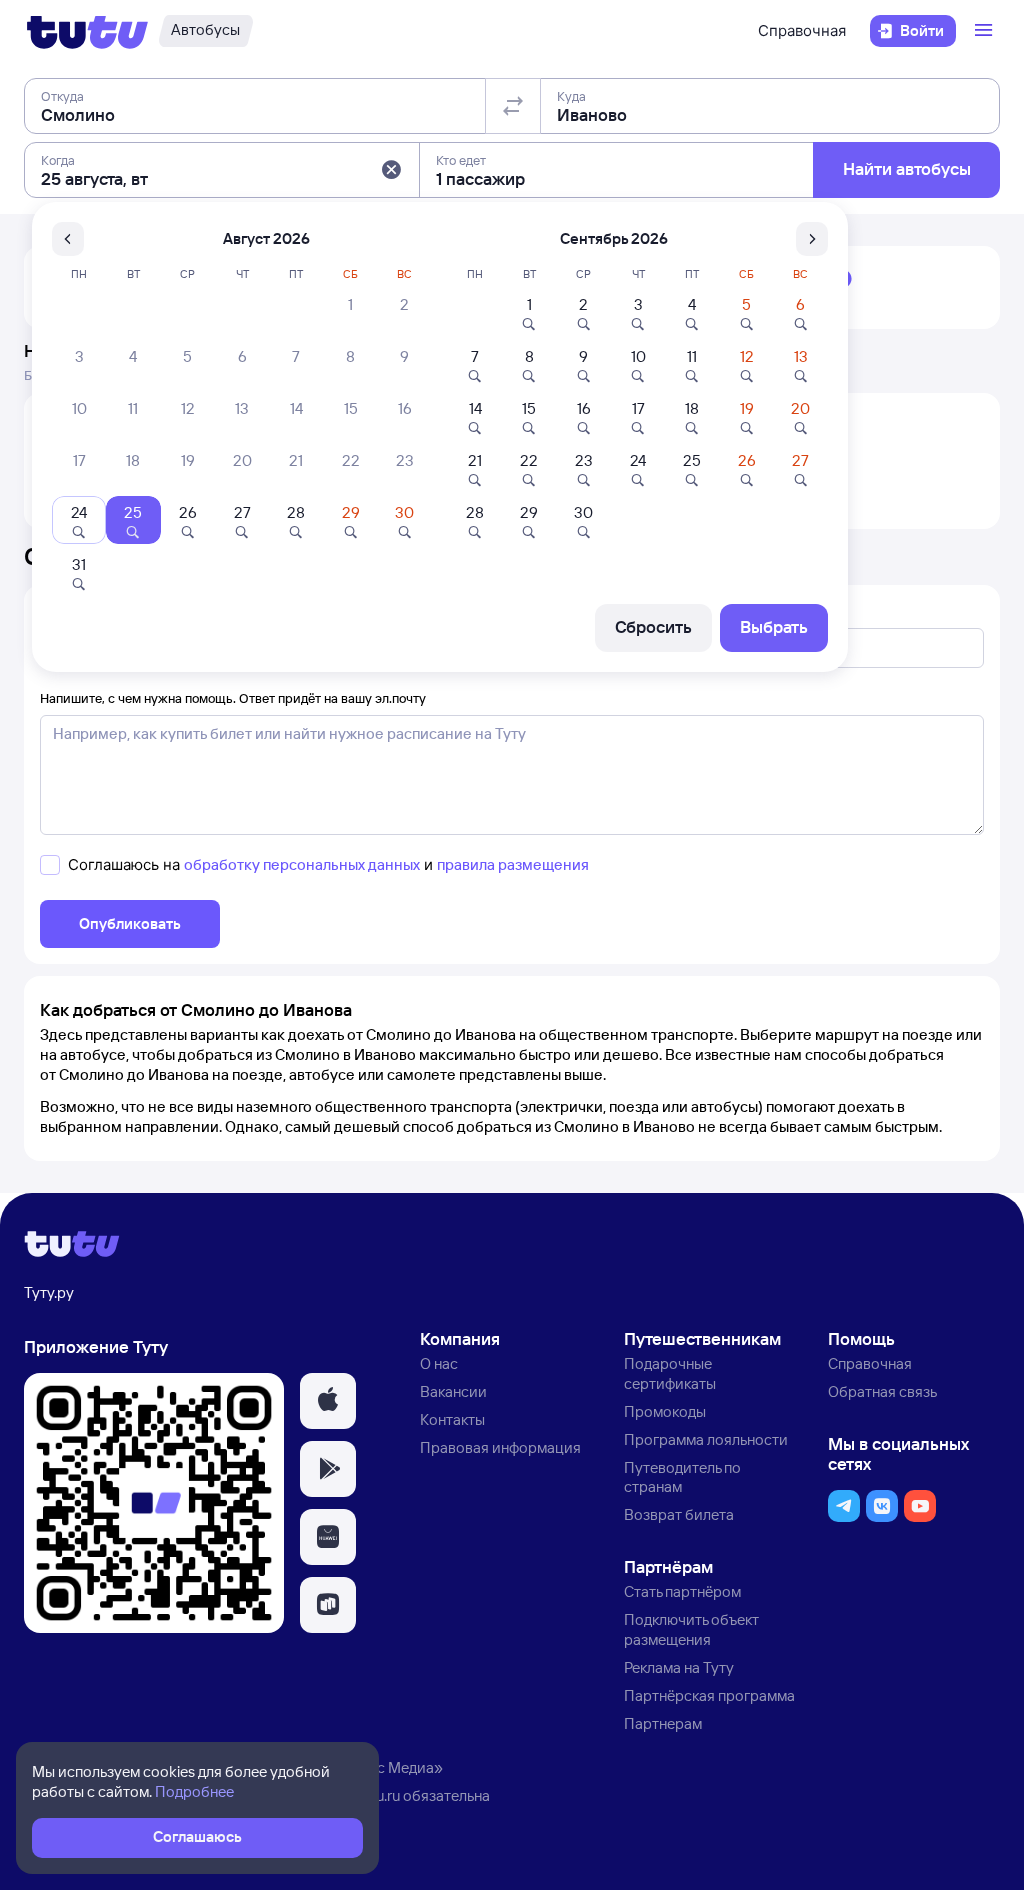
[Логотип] (87, 31)
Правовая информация (500, 1447)
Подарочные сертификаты (670, 1373)
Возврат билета (679, 1514)
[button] (391, 170)
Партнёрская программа (709, 1695)
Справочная (802, 30)
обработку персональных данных (302, 864)
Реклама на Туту (679, 1667)
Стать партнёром (682, 1591)
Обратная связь (882, 1391)
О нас (439, 1363)
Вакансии (453, 1391)
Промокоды (665, 1411)
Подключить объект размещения (691, 1629)
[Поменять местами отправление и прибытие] (513, 106)
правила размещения (513, 864)
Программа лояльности (706, 1439)
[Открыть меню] (986, 31)
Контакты (452, 1419)
